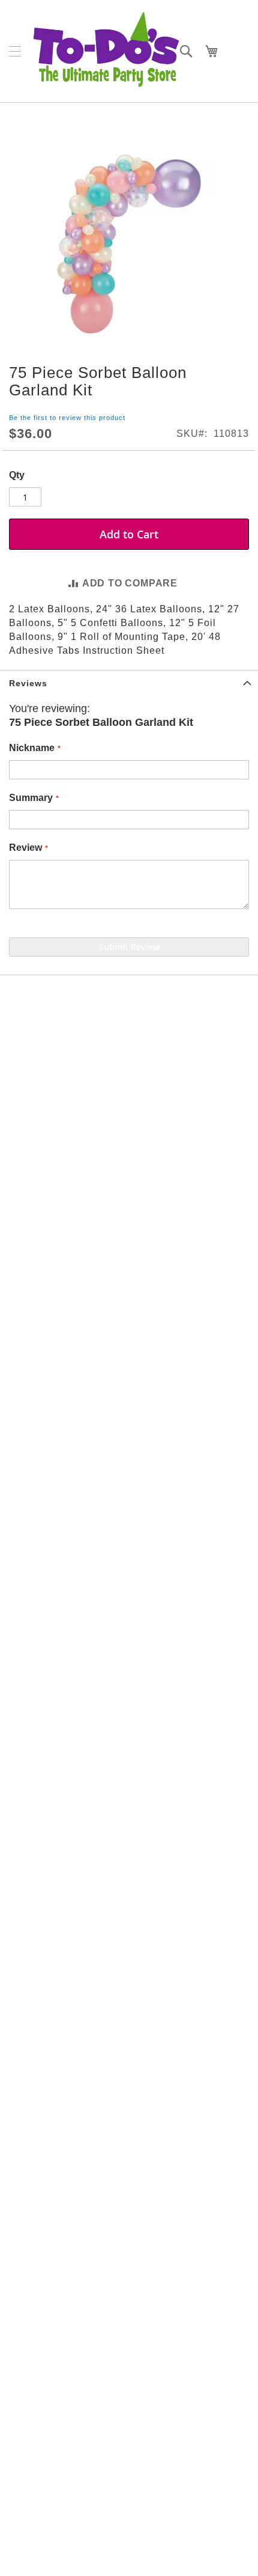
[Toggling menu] (15, 51)
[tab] (129, 683)
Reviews (28, 683)
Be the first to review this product (67, 418)
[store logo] (106, 51)
